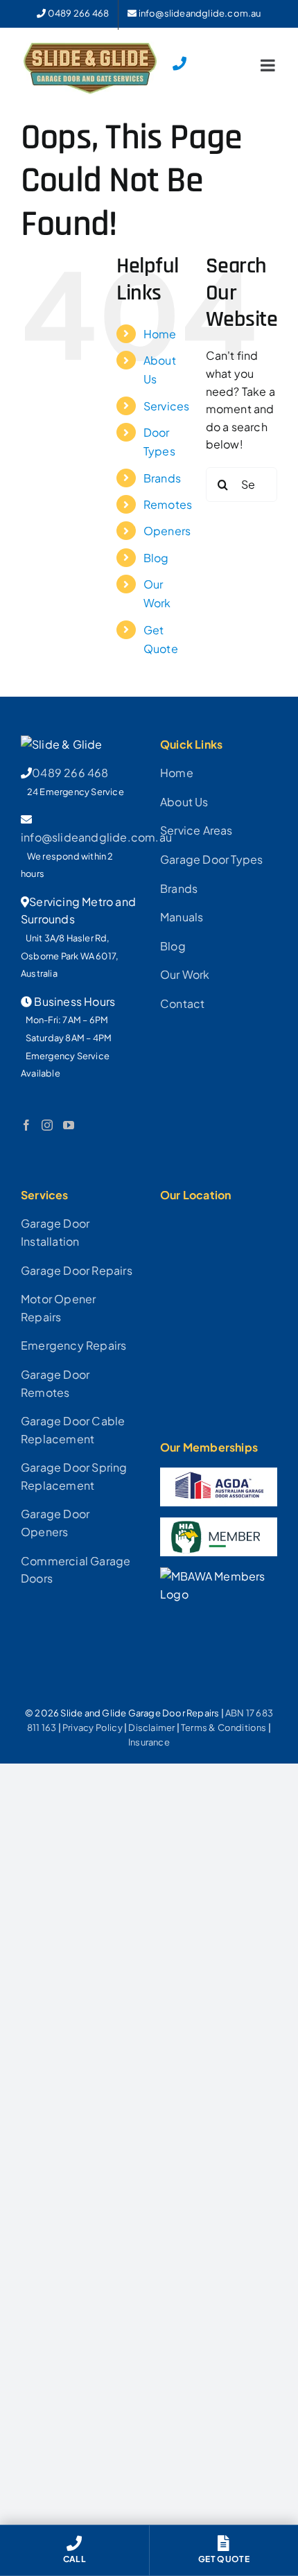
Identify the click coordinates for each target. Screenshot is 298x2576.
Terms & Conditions (224, 1728)
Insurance (149, 1742)
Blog (156, 558)
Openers (167, 531)
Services (167, 406)
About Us (184, 802)
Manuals (182, 917)
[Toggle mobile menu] (269, 65)
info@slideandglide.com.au (96, 837)
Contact (182, 1003)
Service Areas (196, 830)
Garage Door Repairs (77, 1270)
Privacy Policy (93, 1728)
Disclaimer (151, 1728)
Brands (162, 478)
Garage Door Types (211, 859)
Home (160, 334)
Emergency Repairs (73, 1345)
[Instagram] (47, 1125)
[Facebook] (26, 1125)
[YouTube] (69, 1125)
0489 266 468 (70, 773)
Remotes (168, 504)
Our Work (185, 974)
